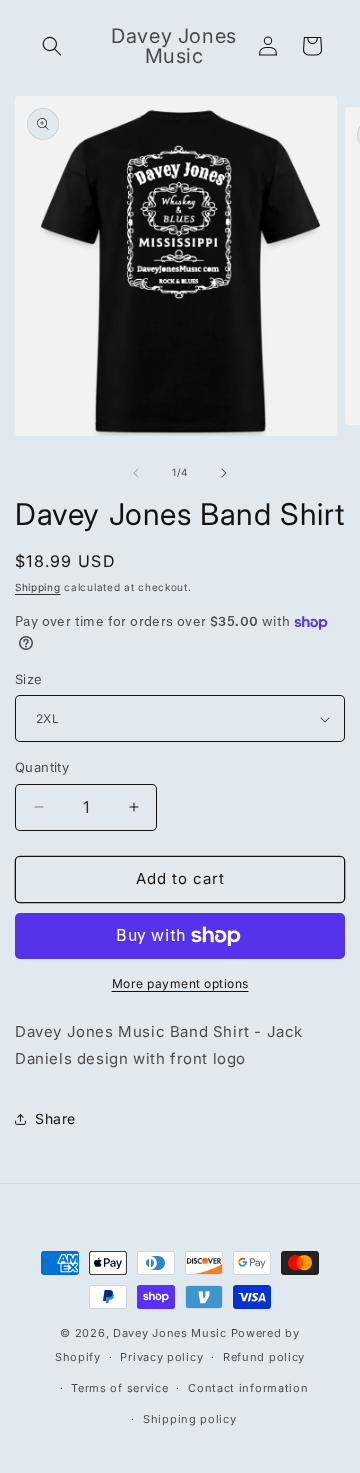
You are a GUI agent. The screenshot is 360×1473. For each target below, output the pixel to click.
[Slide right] (224, 473)
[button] (52, 46)
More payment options (180, 983)
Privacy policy (161, 1357)
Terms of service (119, 1388)
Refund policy (264, 1357)
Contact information (248, 1388)
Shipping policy (190, 1419)
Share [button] (55, 1118)
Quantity (42, 767)
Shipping (38, 587)
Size (29, 679)
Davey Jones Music (170, 1333)
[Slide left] (136, 473)
